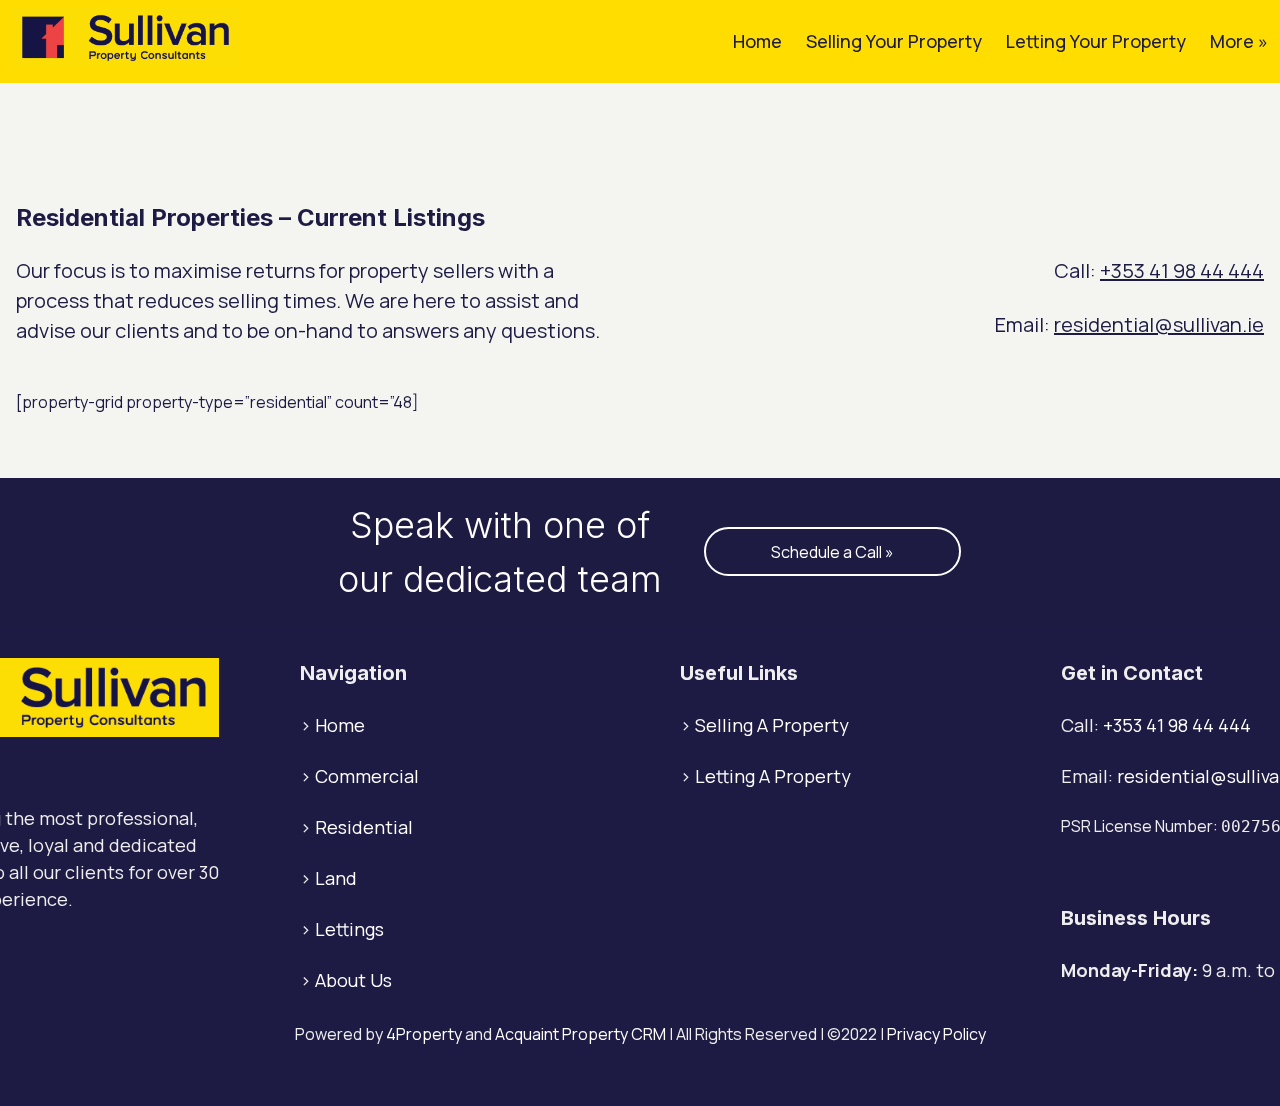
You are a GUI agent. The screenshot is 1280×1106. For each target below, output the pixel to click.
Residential (364, 827)
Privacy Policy (936, 1034)
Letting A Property (773, 776)
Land (336, 878)
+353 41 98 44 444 (1182, 270)
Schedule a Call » (832, 552)
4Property (424, 1034)
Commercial (367, 776)
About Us (353, 980)
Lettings (349, 929)
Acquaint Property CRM (580, 1034)
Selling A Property (772, 725)
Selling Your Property (894, 41)
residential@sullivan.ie (1159, 324)
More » (1239, 41)
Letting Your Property (1096, 41)
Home (757, 41)
